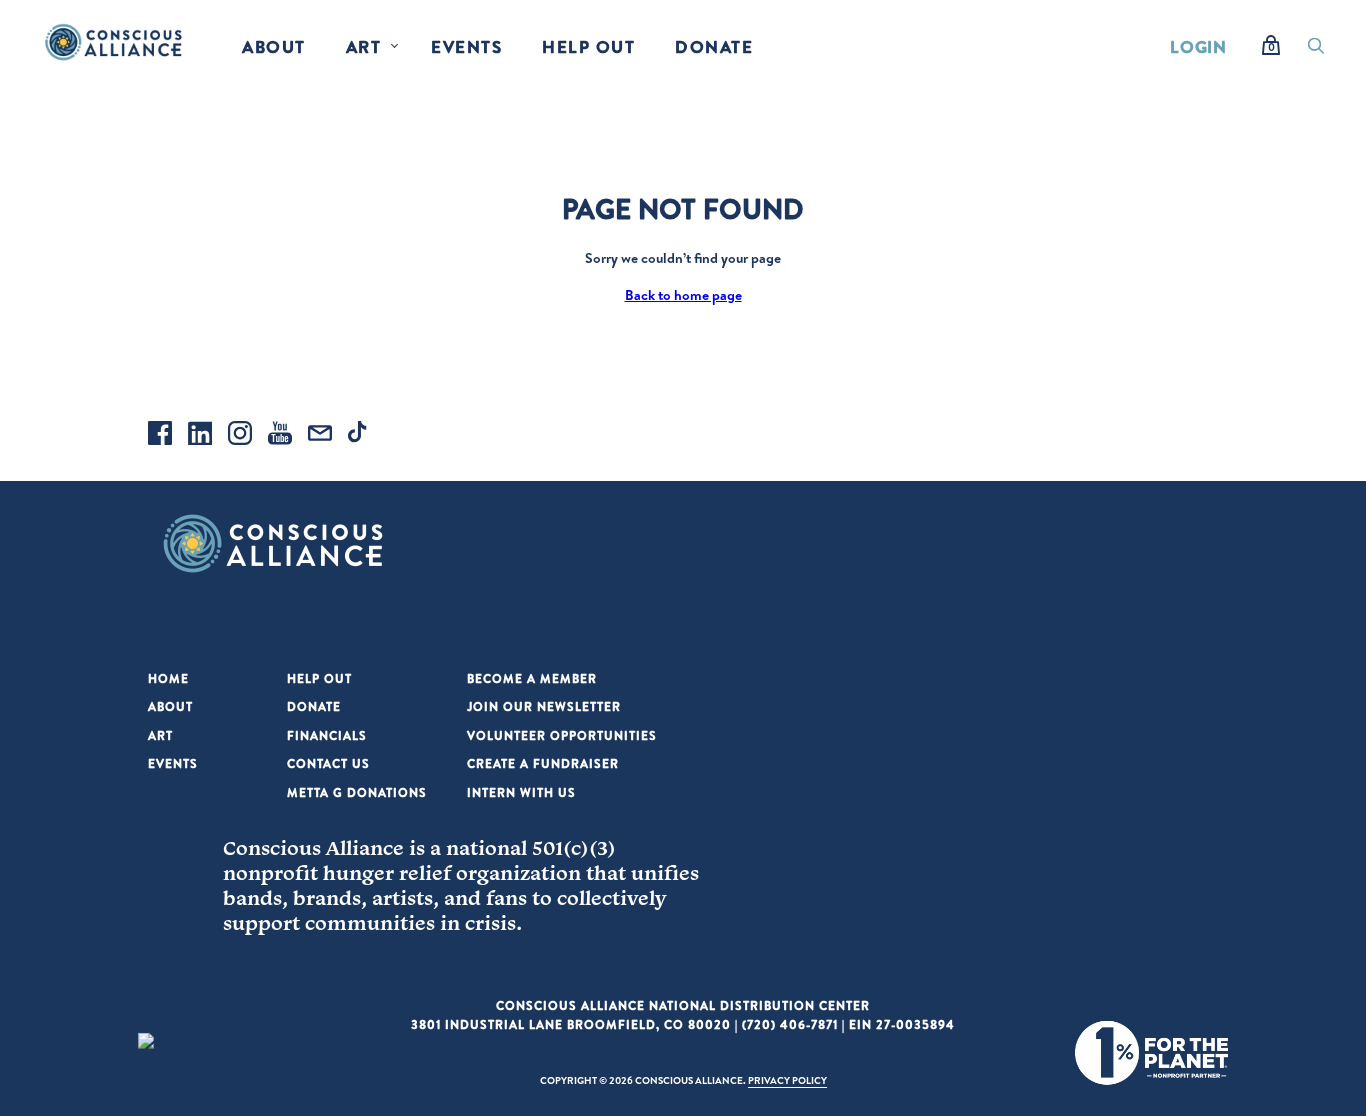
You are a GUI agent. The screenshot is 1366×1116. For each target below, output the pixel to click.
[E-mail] (320, 436)
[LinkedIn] (200, 436)
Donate (714, 46)
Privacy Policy (787, 1080)
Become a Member (532, 678)
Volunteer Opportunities (562, 735)
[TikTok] (360, 436)
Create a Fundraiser (543, 763)
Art (364, 46)
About (274, 46)
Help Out (588, 46)
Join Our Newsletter (544, 706)
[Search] (1316, 51)
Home (168, 678)
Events (466, 46)
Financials (327, 735)
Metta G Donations (357, 792)
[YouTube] (280, 436)
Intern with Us (521, 792)
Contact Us (328, 763)
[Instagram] (240, 436)
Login (1198, 46)
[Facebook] (160, 436)
